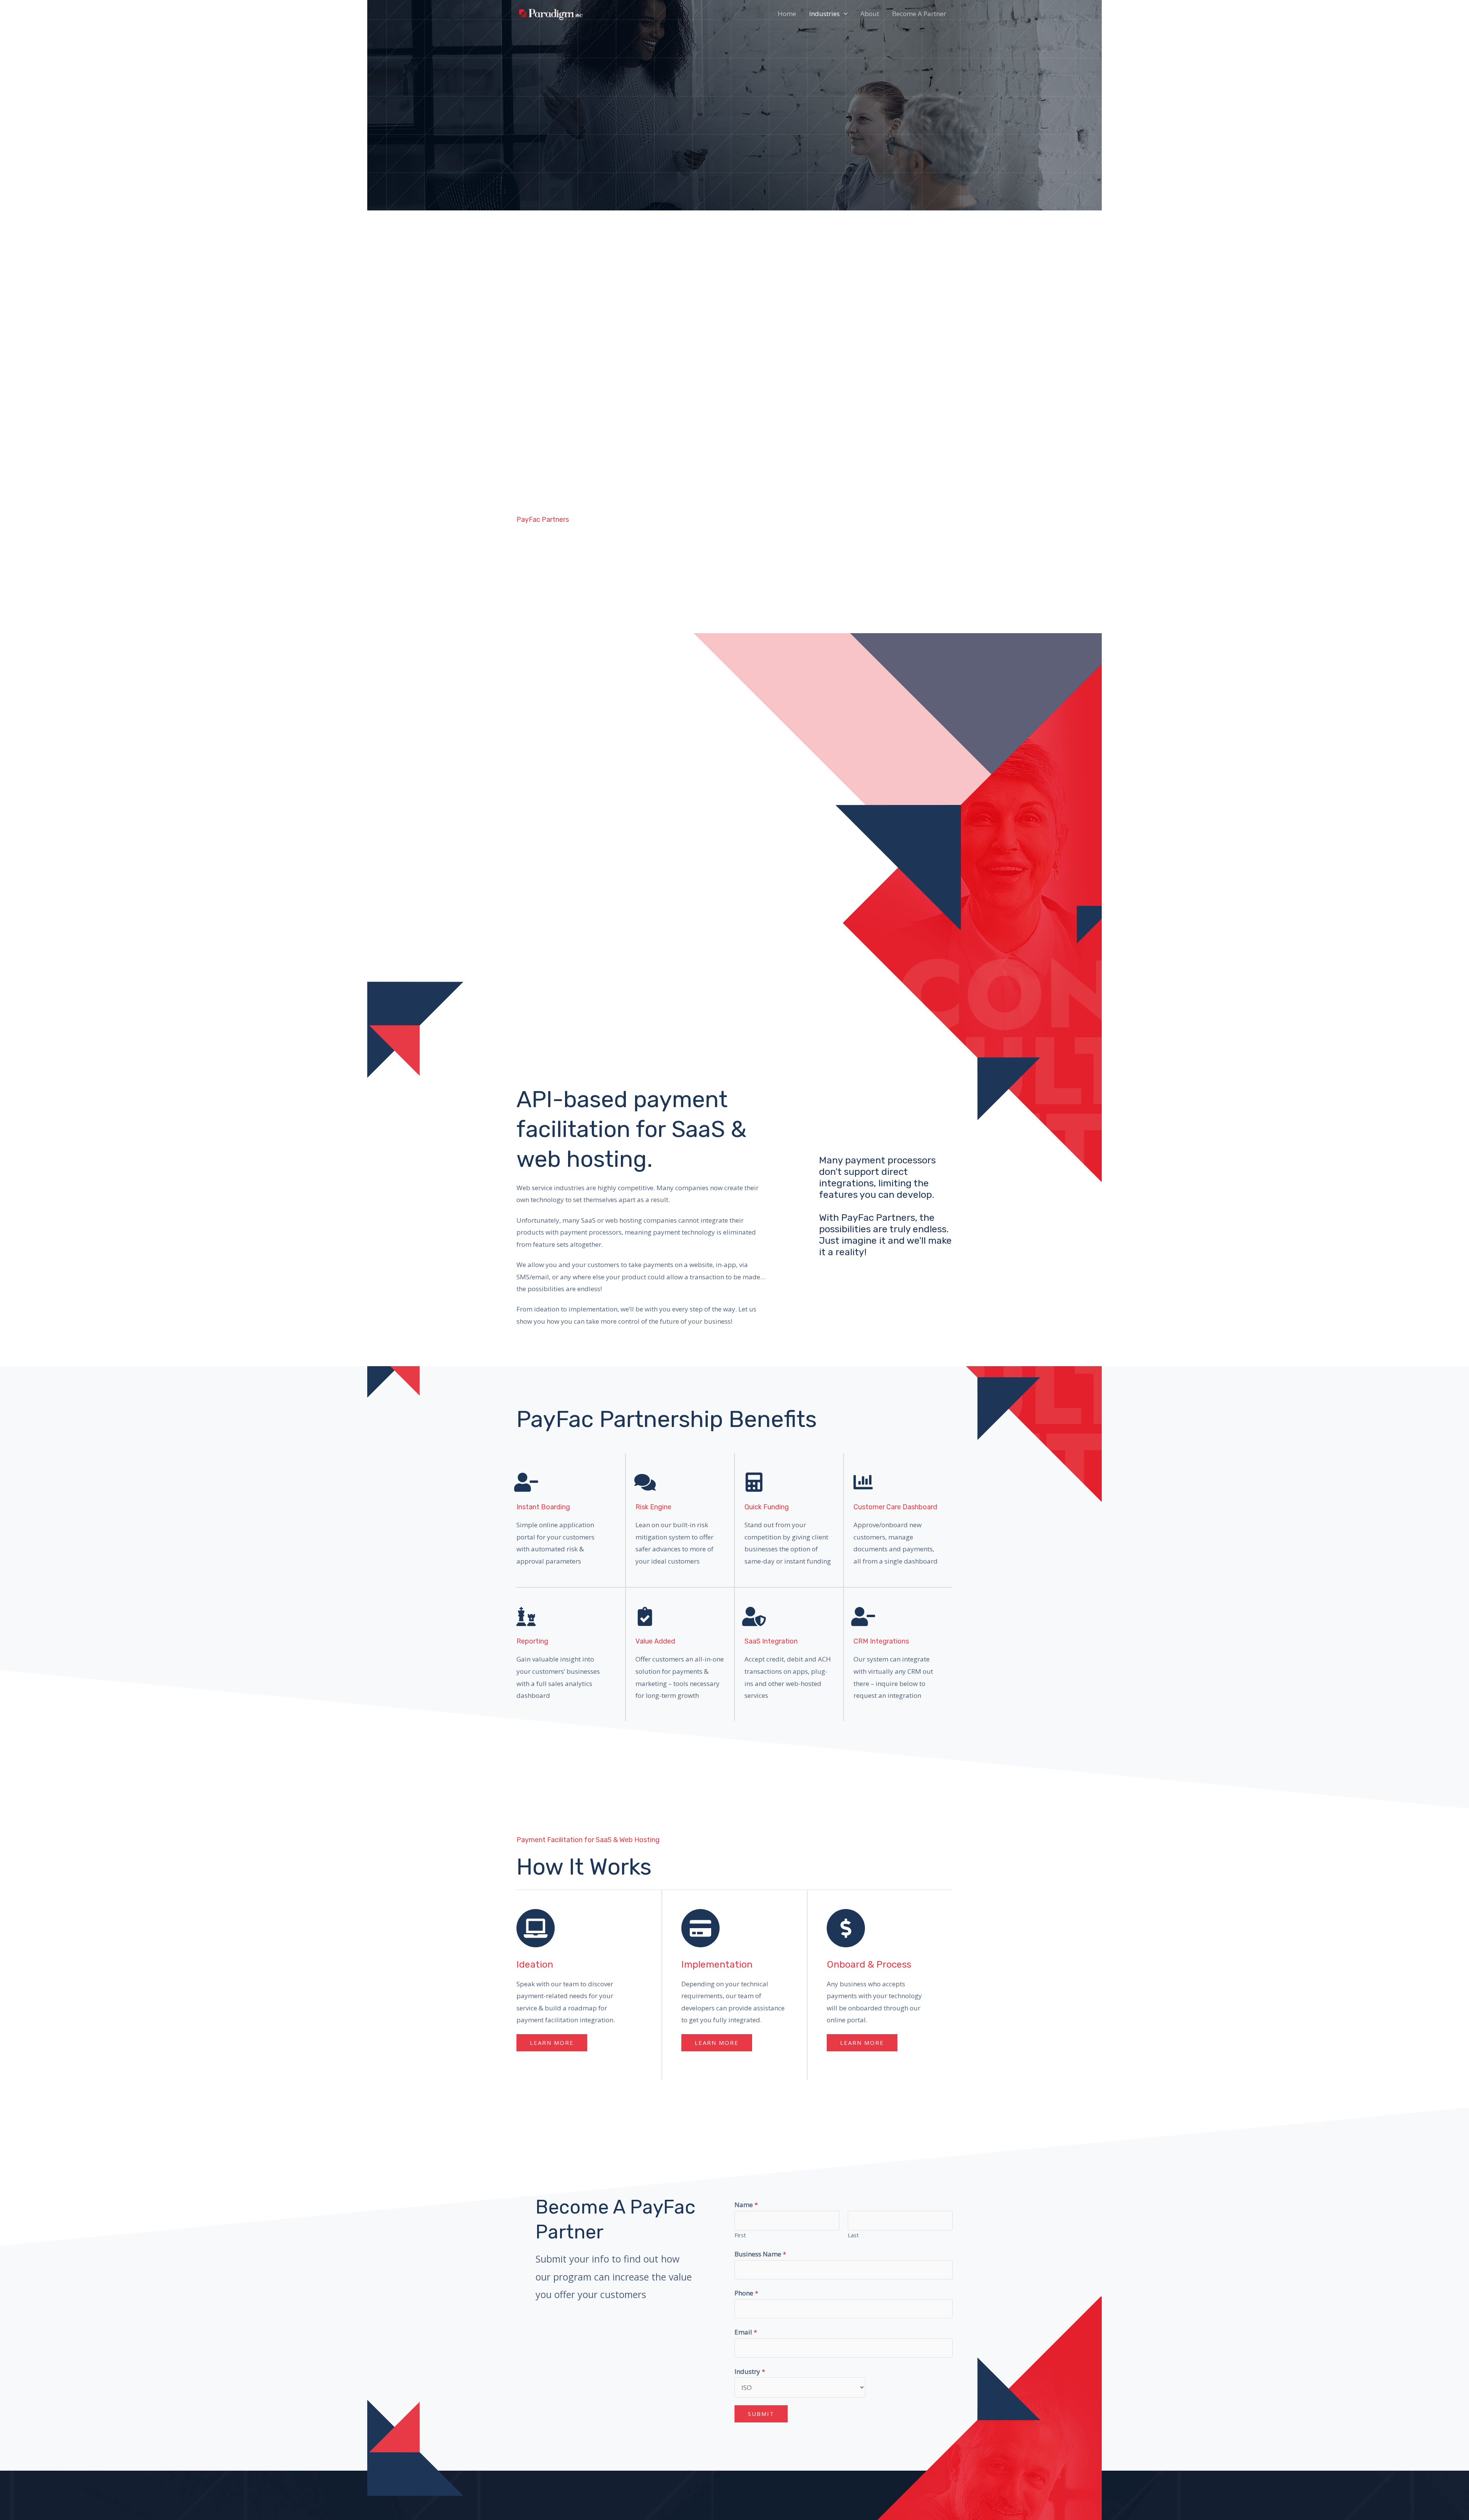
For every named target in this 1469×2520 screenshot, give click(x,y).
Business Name (760, 2254)
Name (746, 2205)
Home (787, 14)
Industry (750, 2371)
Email (746, 2332)
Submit (761, 2414)
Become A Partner (919, 14)
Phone (746, 2293)
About (870, 14)
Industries (824, 14)
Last (853, 2235)
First (740, 2235)
